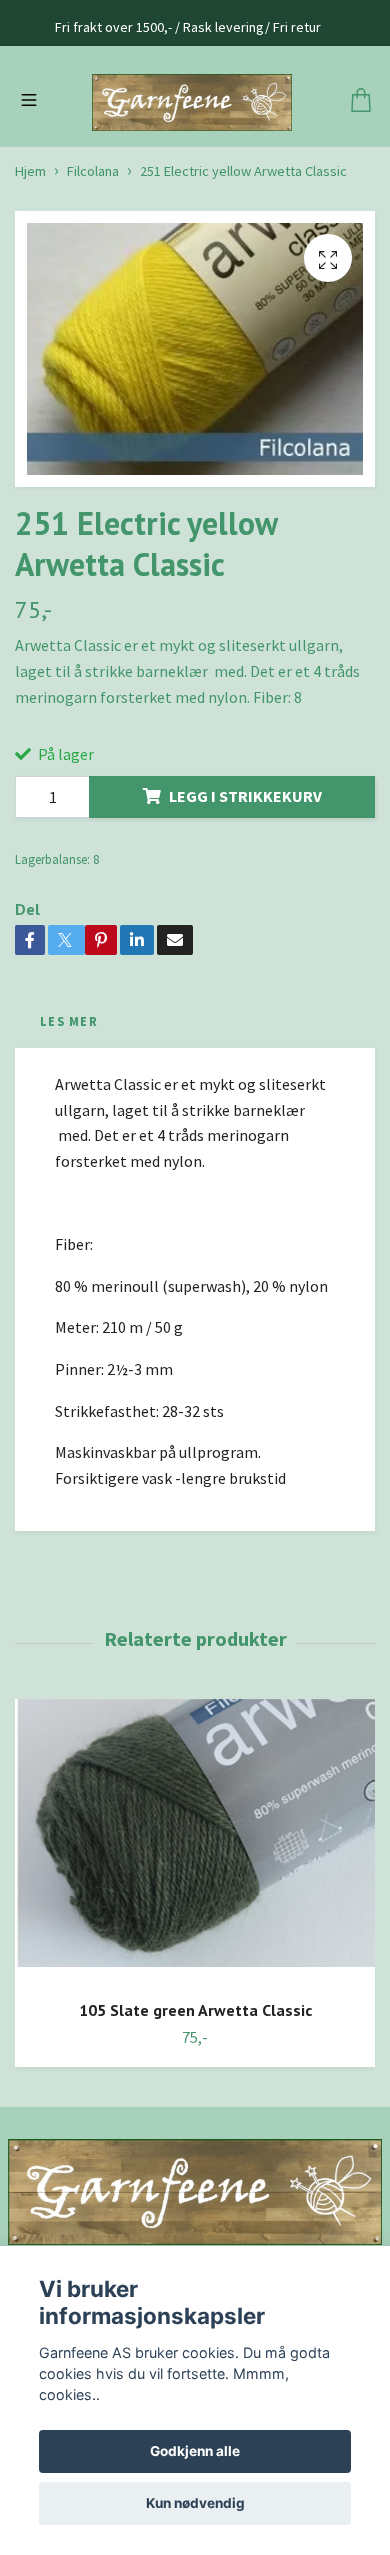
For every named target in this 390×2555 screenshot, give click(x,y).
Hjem (30, 270)
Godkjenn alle (195, 2451)
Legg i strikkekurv (245, 896)
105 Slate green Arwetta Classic (195, 2110)
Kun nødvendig (195, 2503)
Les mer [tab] (69, 1120)
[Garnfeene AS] (195, 151)
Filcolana (93, 270)
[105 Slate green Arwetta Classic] (195, 1941)
